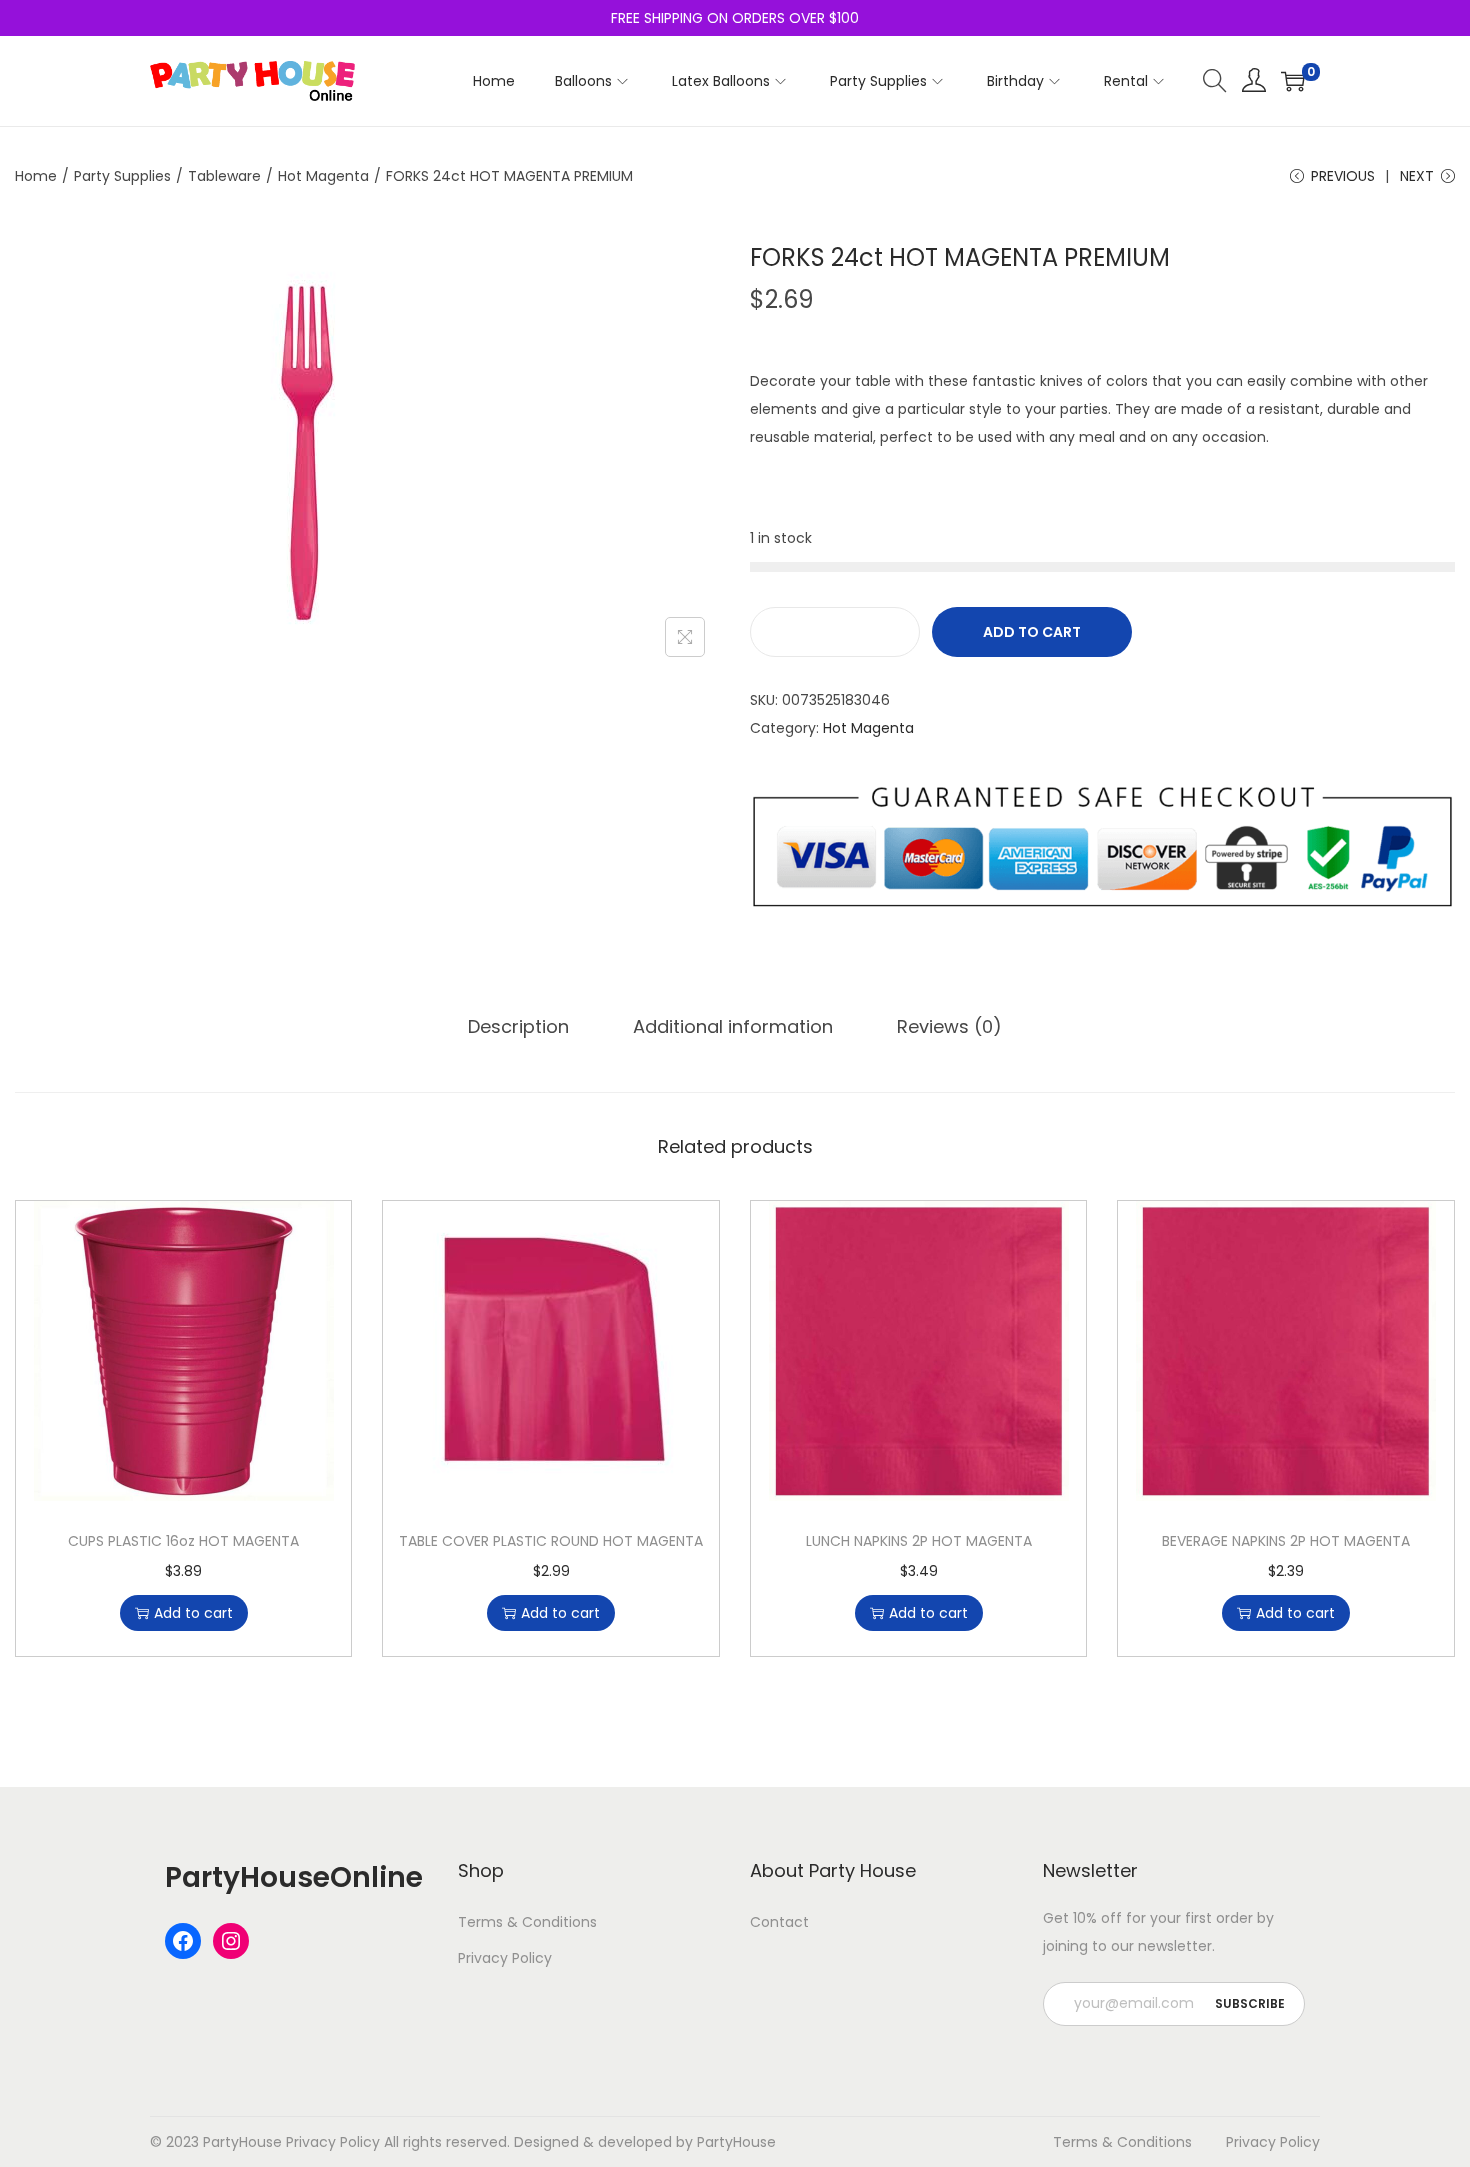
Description (518, 1026)
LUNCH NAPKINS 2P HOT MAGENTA (919, 1541)
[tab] (518, 1027)
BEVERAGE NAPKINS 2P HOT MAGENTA (1286, 1541)
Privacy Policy (505, 1958)
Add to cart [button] (193, 1613)
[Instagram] (231, 1941)
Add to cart (1032, 632)
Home (36, 176)
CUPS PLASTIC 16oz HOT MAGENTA (183, 1541)
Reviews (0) (949, 1026)
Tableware (224, 176)
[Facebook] (183, 1941)
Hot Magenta (323, 176)
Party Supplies (122, 176)
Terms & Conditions (527, 1922)
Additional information (733, 1026)
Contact (779, 1922)
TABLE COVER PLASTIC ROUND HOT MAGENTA (551, 1541)
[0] (1293, 81)
